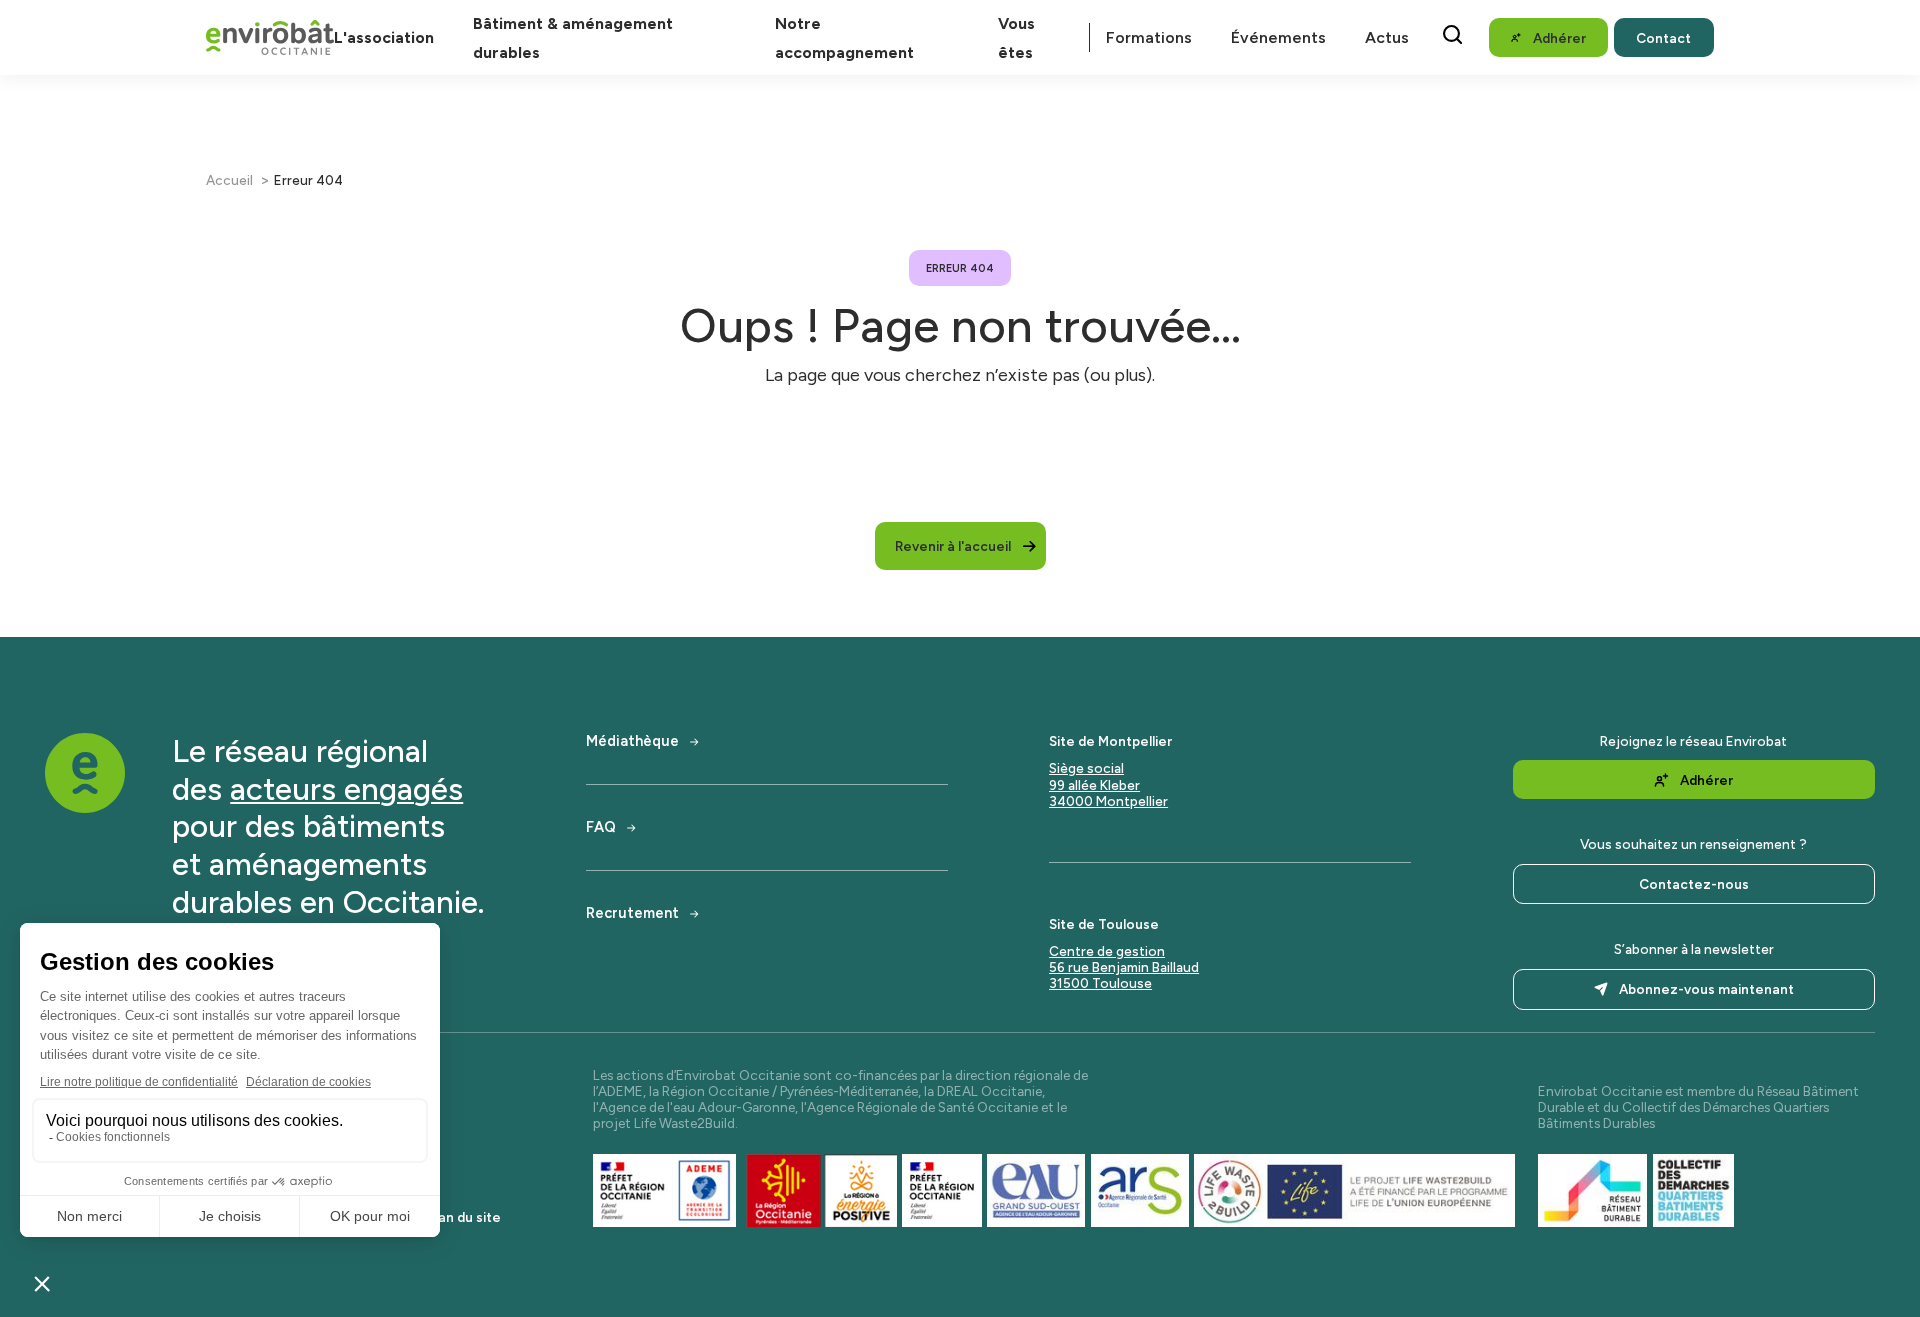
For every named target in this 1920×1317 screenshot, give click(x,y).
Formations (1149, 37)
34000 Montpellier (1108, 801)
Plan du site (464, 1217)
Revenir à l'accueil (953, 546)
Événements (1278, 37)
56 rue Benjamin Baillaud (1124, 967)
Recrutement (632, 913)
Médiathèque (632, 741)
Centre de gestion (1107, 951)
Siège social (1086, 768)
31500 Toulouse (1100, 983)
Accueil (229, 180)
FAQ (601, 827)
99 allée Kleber (1094, 785)
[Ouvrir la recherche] (1452, 34)
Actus (1387, 37)
